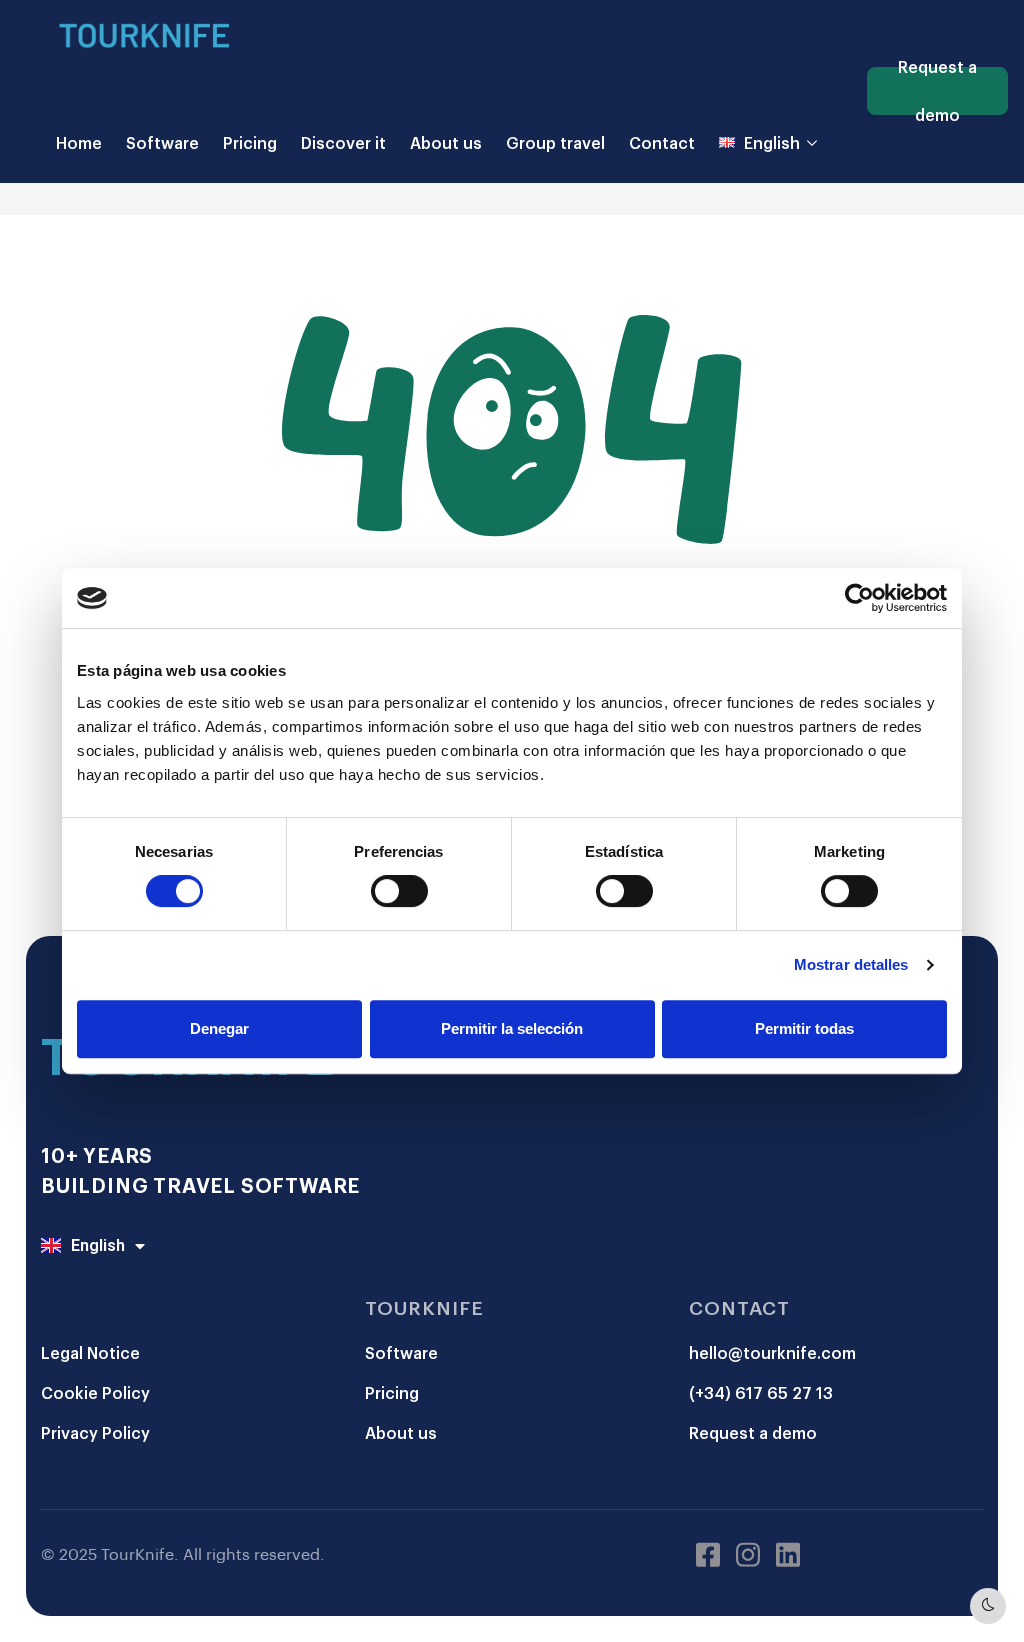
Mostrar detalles (851, 964)
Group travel (555, 142)
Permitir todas (804, 1028)
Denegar (219, 1028)
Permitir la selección (512, 1028)
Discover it (343, 142)
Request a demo (937, 91)
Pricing (250, 142)
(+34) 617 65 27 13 (761, 1392)
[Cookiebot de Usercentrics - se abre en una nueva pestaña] (859, 598)
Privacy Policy (95, 1432)
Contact (662, 142)
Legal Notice (90, 1352)
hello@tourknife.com (772, 1352)
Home (79, 142)
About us (446, 142)
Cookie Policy (95, 1392)
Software (162, 142)
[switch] (399, 891)
